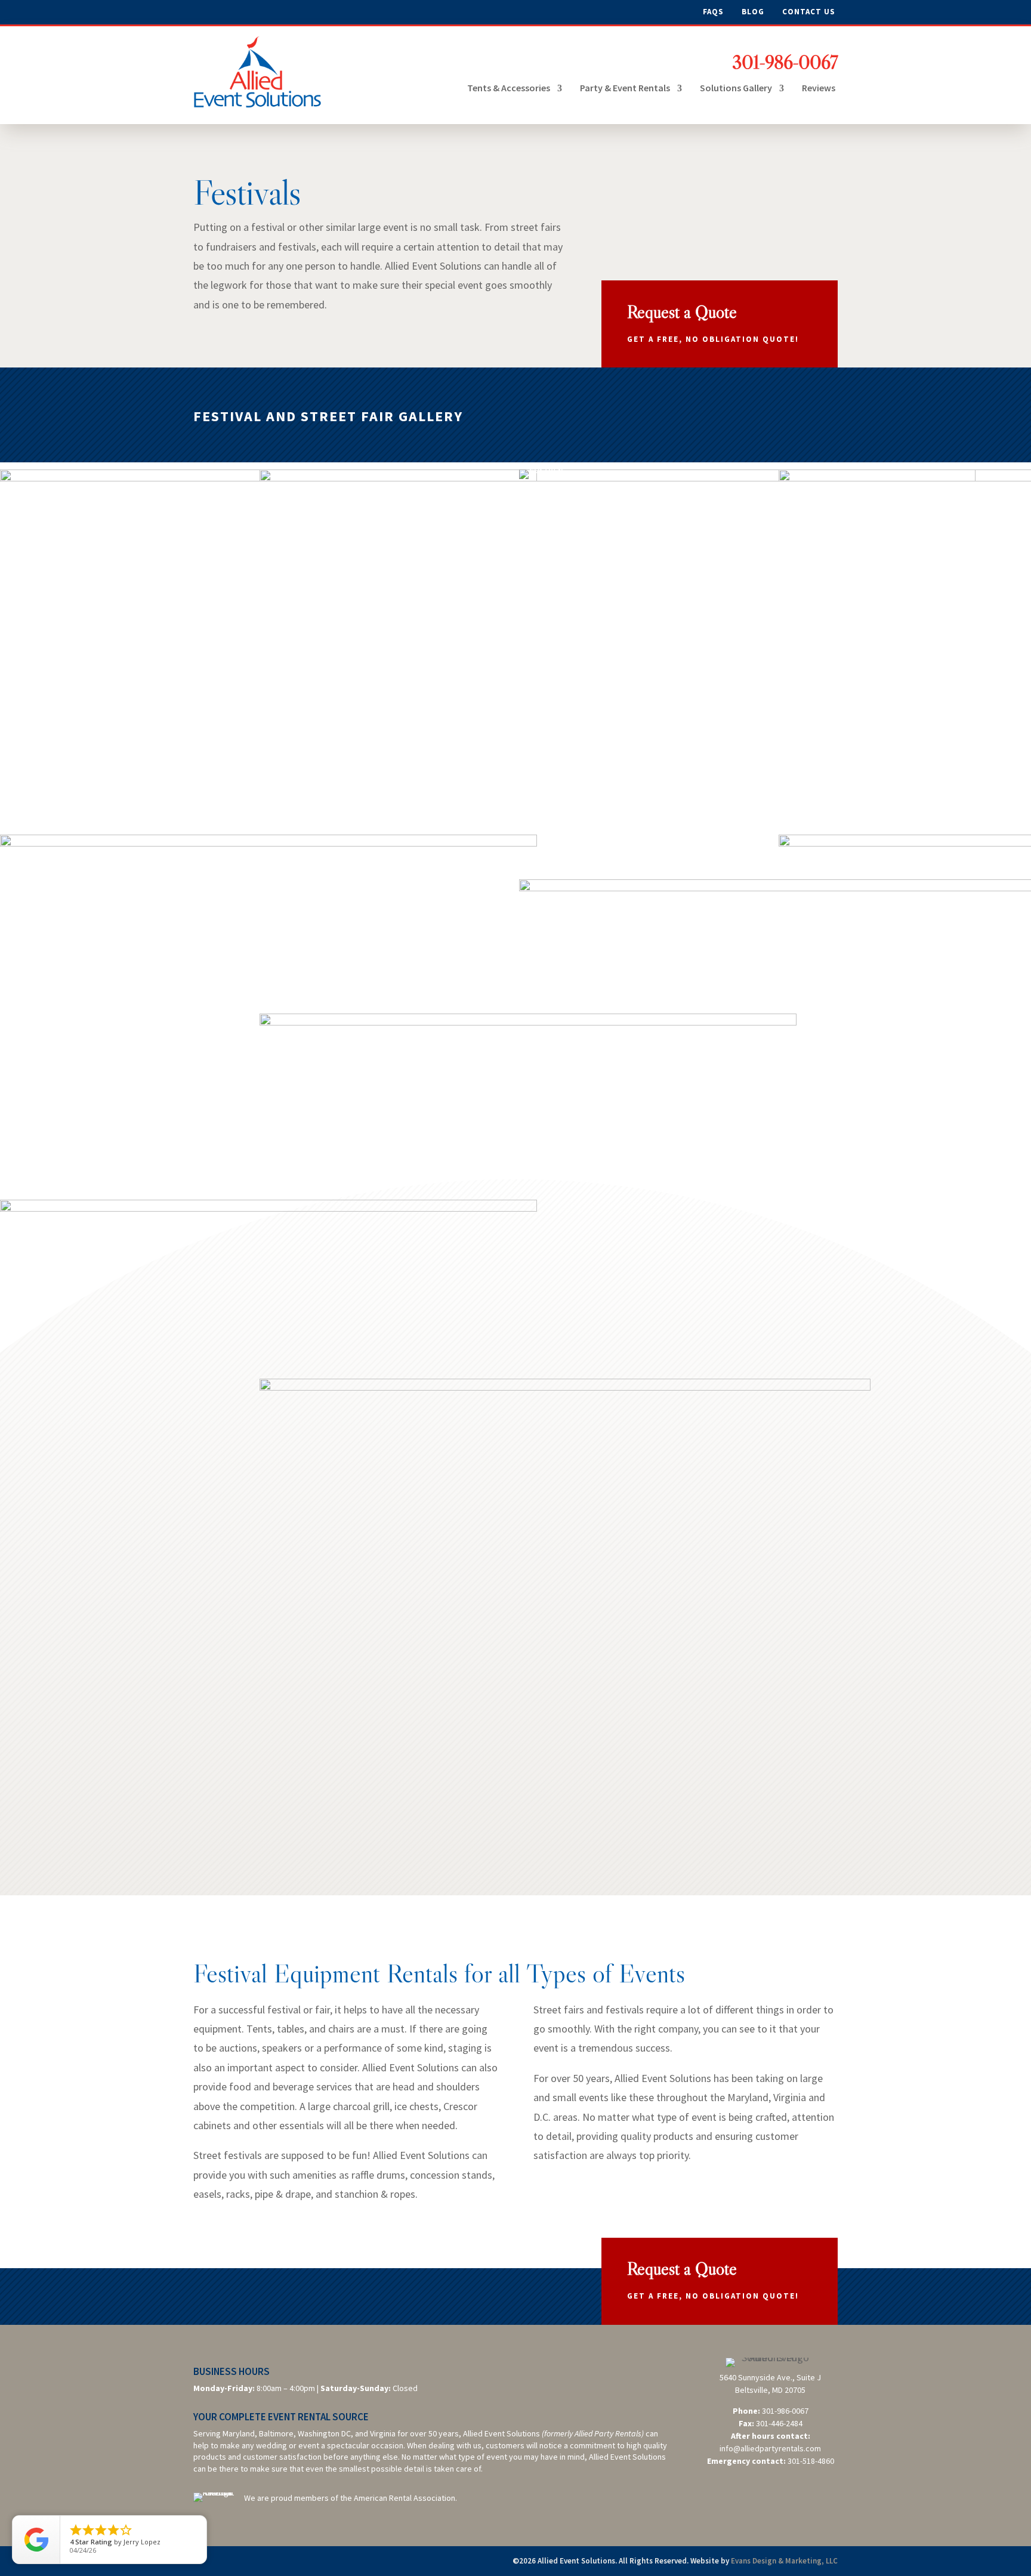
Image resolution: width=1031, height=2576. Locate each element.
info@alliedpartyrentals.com (770, 2448)
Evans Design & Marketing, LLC (784, 2561)
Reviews (819, 88)
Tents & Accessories (509, 88)
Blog (753, 12)
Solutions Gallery (736, 88)
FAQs (713, 12)
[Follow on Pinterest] (248, 13)
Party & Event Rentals (625, 88)
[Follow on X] (226, 13)
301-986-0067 (785, 62)
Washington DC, (325, 2433)
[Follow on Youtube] (272, 13)
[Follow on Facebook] (203, 13)
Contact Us (809, 12)
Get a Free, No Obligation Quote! (713, 339)
